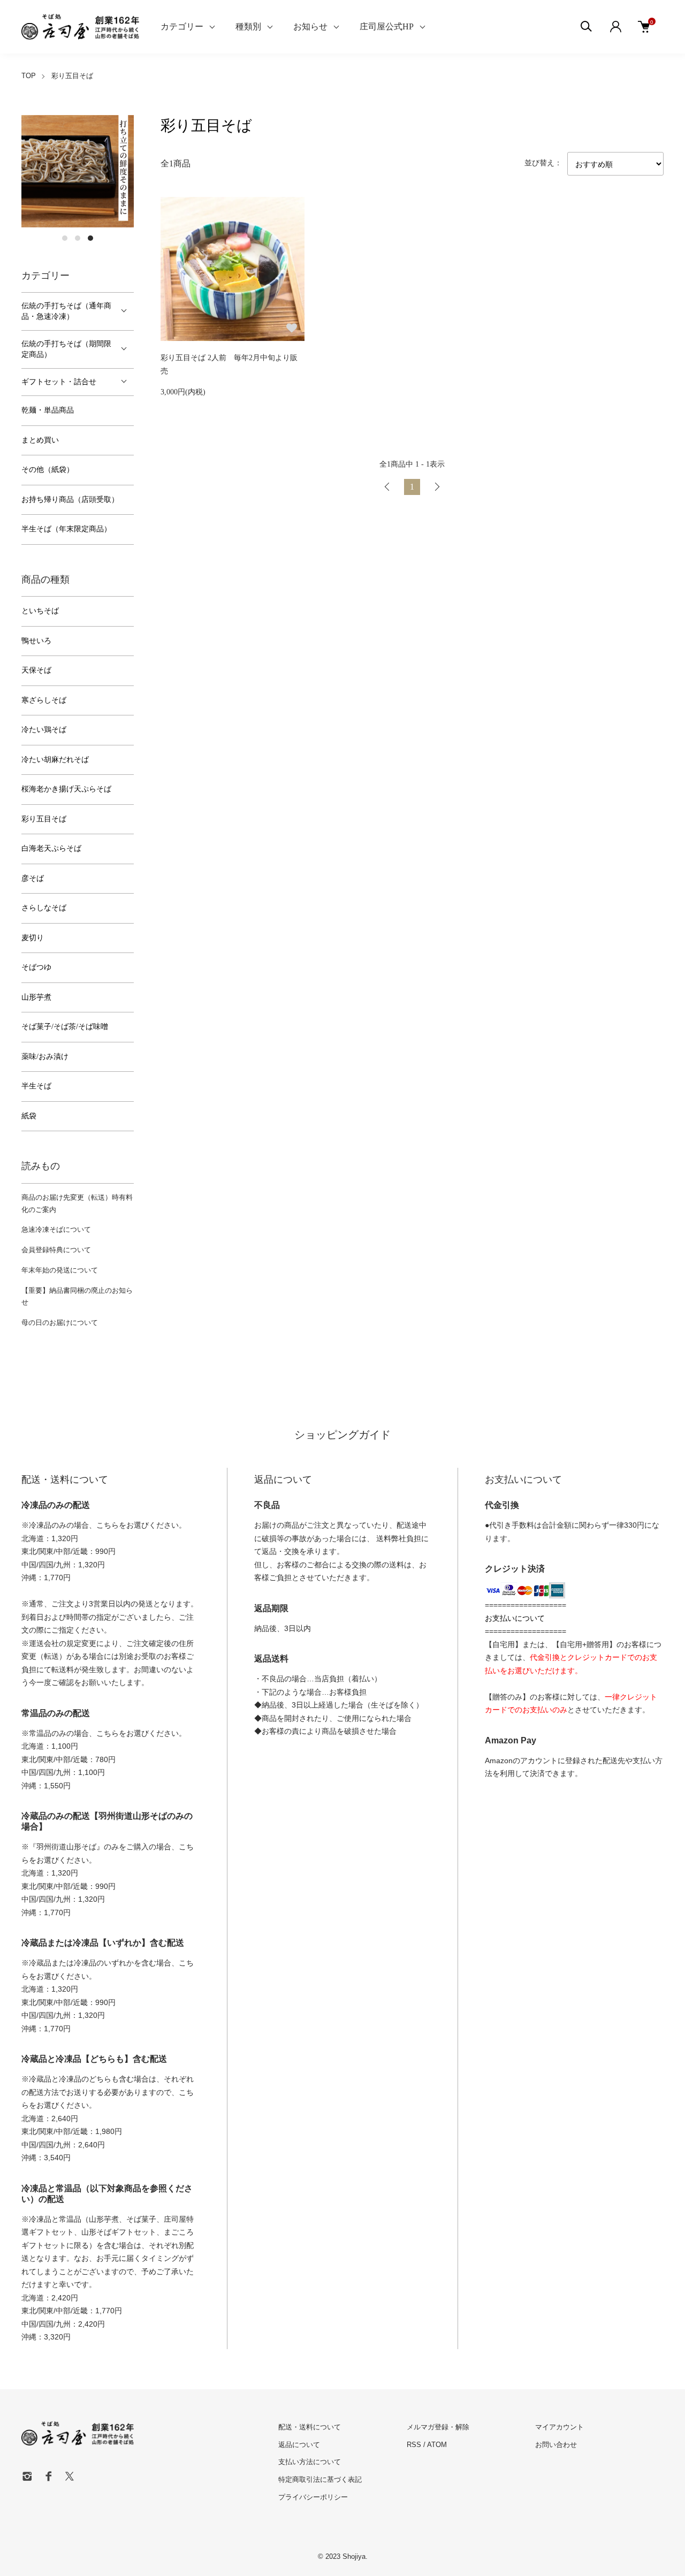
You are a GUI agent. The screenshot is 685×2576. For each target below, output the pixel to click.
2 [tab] (78, 238)
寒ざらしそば (44, 700)
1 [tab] (65, 238)
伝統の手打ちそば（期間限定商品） (66, 349)
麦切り (33, 938)
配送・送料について (310, 2427)
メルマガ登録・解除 (438, 2427)
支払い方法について (310, 2462)
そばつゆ (36, 967)
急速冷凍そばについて (56, 1229)
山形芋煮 (36, 997)
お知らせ (310, 26)
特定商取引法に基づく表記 (320, 2479)
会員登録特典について (56, 1250)
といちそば (40, 611)
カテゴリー (182, 26)
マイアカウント (560, 2427)
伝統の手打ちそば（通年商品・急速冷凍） (66, 311)
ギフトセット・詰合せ (59, 382)
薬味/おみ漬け (45, 1057)
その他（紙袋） (48, 470)
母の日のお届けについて (60, 1323)
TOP (29, 76)
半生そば (36, 1086)
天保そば (36, 670)
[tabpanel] (78, 171)
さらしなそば (44, 908)
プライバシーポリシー (313, 2497)
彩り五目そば (72, 76)
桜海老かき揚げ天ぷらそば (66, 789)
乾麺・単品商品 (48, 410)
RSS (414, 2445)
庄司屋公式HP (387, 26)
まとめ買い (40, 440)
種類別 (248, 26)
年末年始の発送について (60, 1270)
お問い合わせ (556, 2445)
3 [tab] (90, 238)
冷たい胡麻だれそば (55, 760)
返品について (299, 2445)
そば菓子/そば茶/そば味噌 (65, 1027)
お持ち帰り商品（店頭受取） (70, 500)
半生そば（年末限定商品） (66, 529)
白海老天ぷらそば (51, 848)
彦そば (33, 878)
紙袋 (29, 1116)
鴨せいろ (36, 641)
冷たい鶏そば (44, 730)
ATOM (437, 2445)
